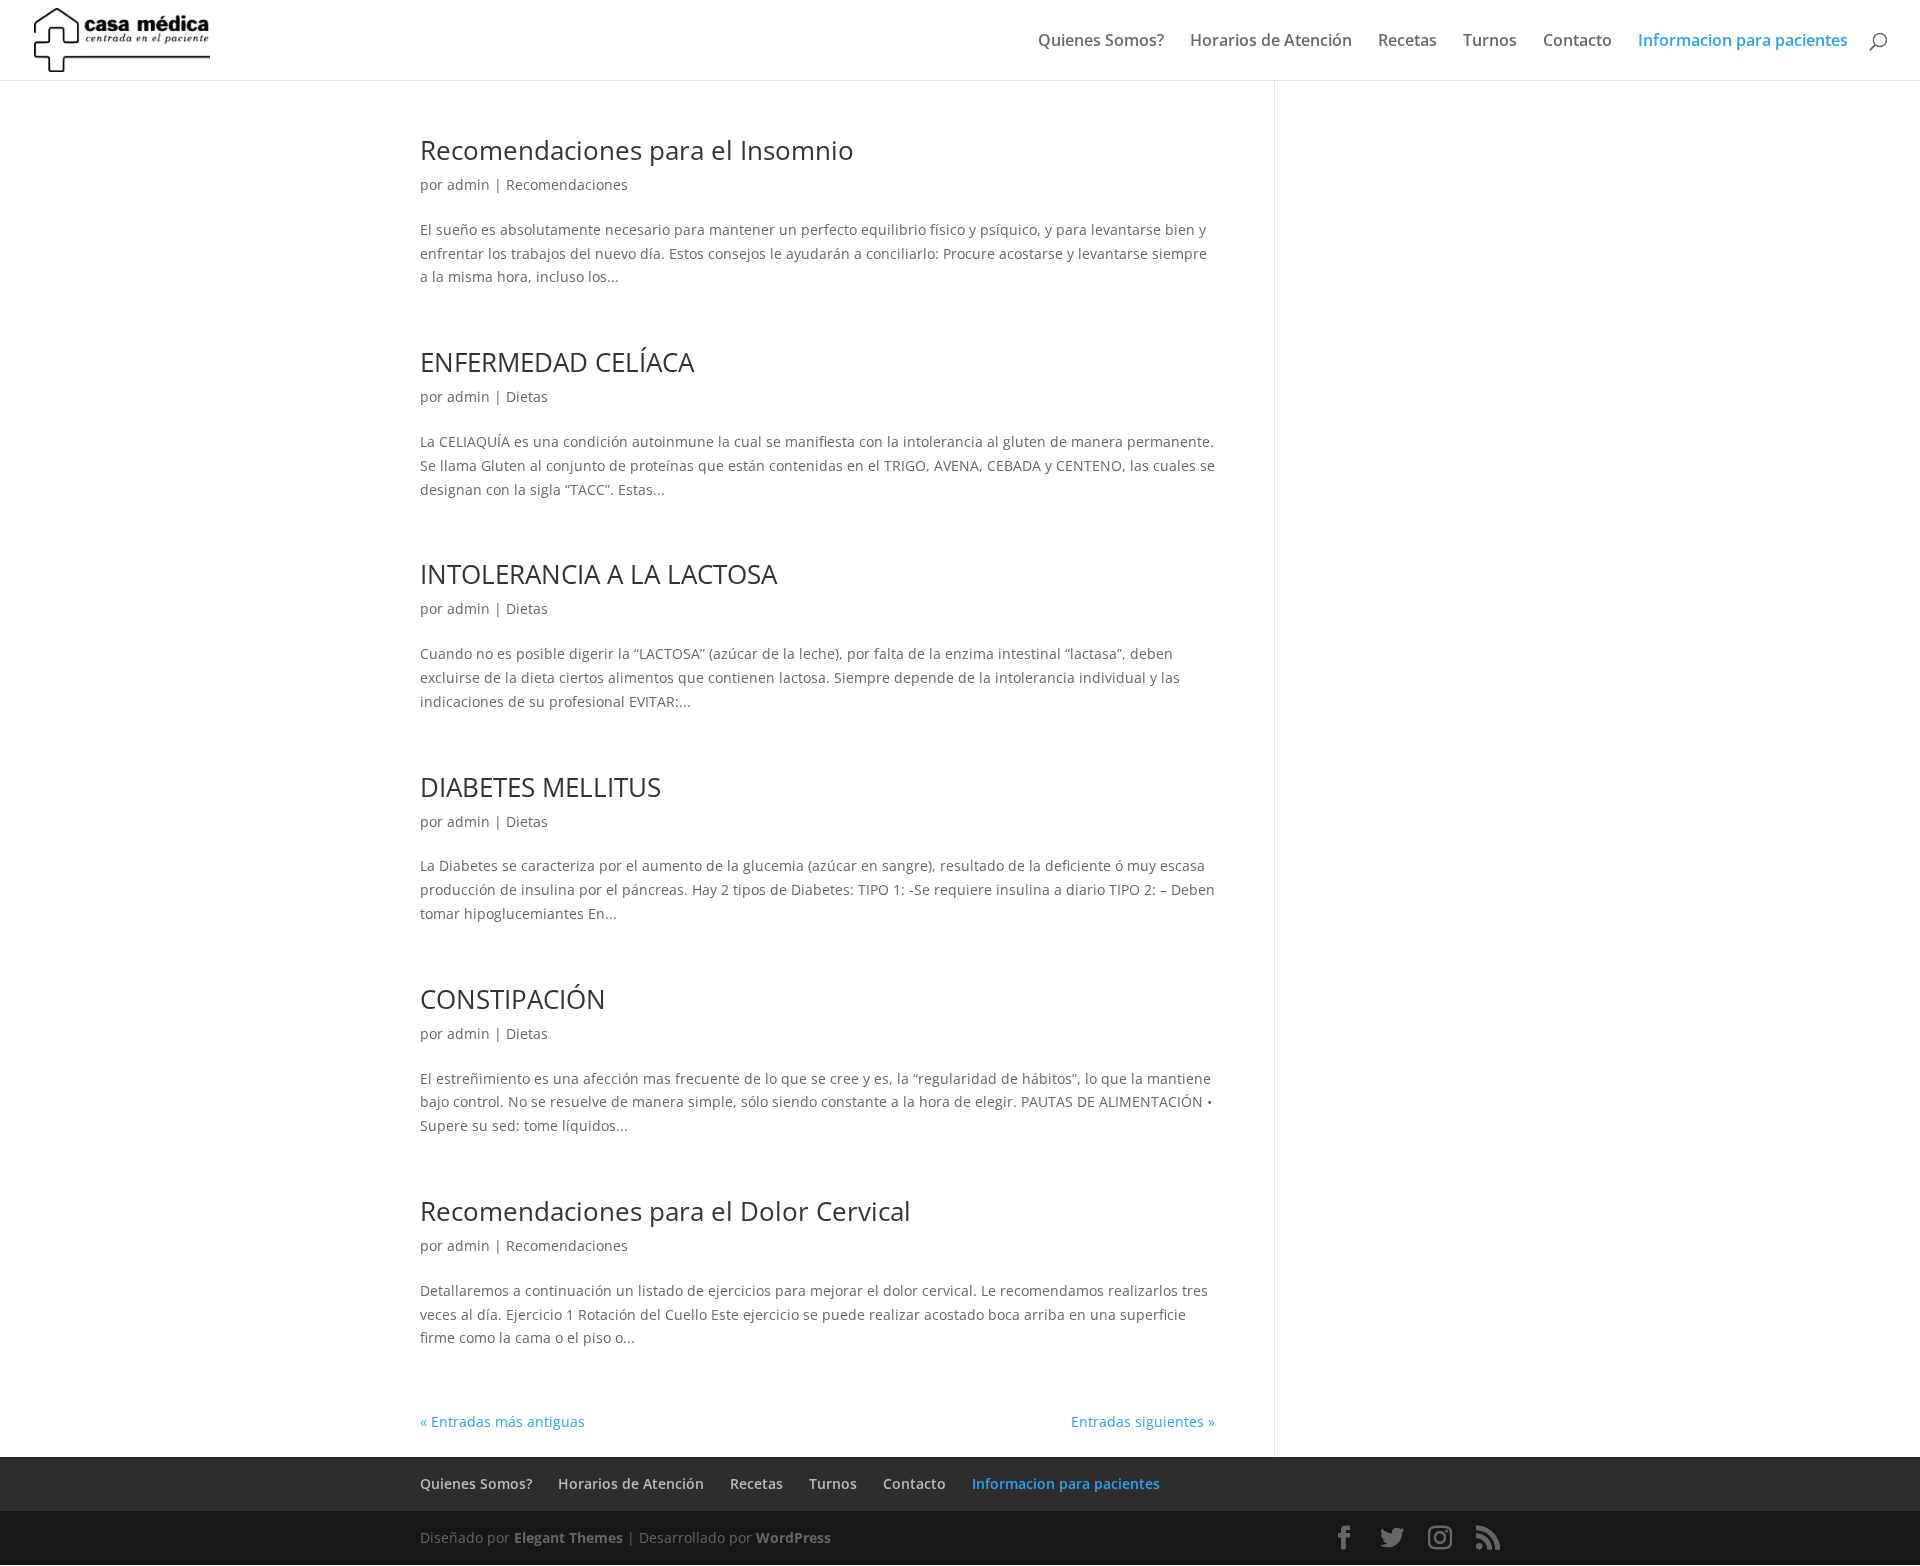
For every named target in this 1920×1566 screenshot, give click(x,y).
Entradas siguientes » (1143, 1421)
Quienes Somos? (1101, 42)
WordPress (793, 1537)
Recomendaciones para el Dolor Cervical (665, 1211)
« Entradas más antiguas (502, 1421)
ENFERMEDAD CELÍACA (557, 362)
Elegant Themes (568, 1537)
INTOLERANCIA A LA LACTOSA (598, 574)
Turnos (1490, 42)
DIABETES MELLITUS (540, 787)
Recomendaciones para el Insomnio (637, 150)
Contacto (1577, 42)
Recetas (1407, 42)
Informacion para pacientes (1743, 42)
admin (468, 184)
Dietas (527, 396)
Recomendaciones (567, 184)
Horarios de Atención (1271, 42)
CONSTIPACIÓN (513, 999)
